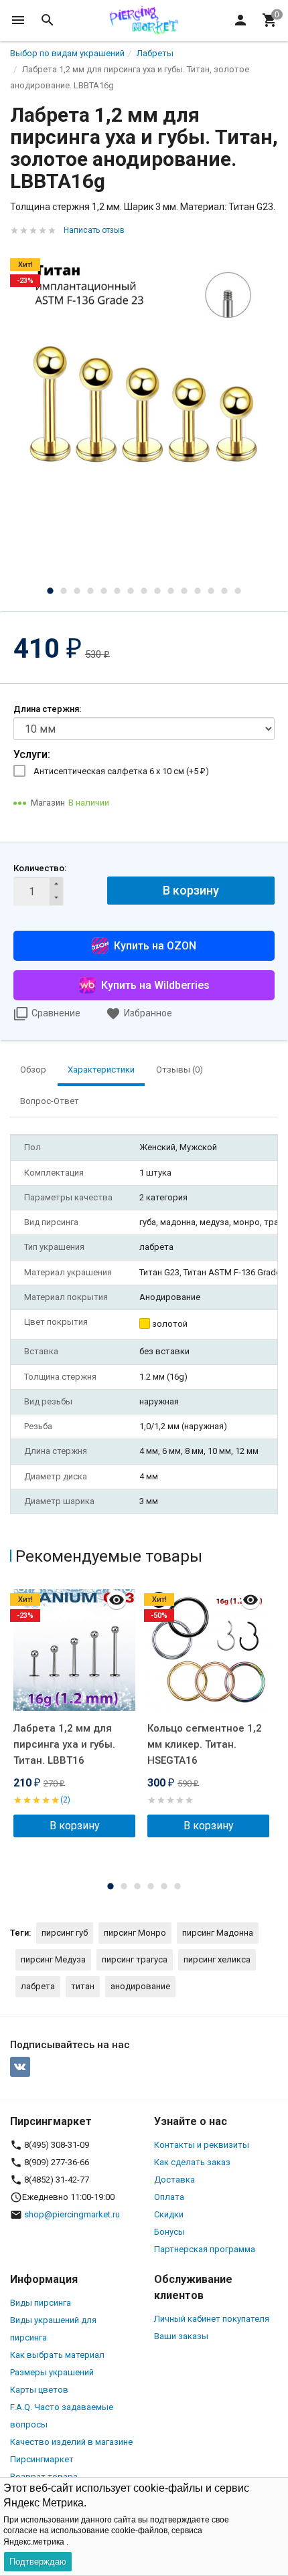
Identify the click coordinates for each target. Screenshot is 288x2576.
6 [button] (117, 591)
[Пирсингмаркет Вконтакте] (20, 2067)
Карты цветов (39, 2390)
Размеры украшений (52, 2372)
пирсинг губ (65, 1933)
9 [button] (157, 591)
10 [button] (171, 591)
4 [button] (90, 591)
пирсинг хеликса (217, 1959)
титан (83, 1986)
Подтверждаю (38, 2562)
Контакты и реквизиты (202, 2145)
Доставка (174, 2180)
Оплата (169, 2197)
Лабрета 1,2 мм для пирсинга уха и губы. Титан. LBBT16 (64, 1744)
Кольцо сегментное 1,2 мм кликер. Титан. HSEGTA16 (205, 1744)
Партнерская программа (205, 2249)
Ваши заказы (181, 2336)
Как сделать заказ (192, 2162)
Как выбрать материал (57, 2355)
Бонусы (169, 2232)
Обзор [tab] (33, 1070)
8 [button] (144, 591)
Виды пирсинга (41, 2303)
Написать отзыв (94, 230)
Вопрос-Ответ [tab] (50, 1101)
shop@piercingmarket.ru (72, 2214)
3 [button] (77, 591)
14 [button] (224, 591)
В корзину (191, 890)
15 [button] (238, 591)
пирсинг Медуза (53, 1959)
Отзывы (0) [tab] (179, 1070)
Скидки (169, 2214)
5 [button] (104, 591)
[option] (144, 379)
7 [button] (131, 591)
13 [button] (211, 591)
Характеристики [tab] (101, 1070)
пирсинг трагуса (135, 1959)
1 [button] (50, 591)
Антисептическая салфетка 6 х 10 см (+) (121, 771)
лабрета (38, 1986)
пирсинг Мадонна (218, 1933)
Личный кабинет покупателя (212, 2319)
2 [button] (64, 591)
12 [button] (198, 591)
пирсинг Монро (135, 1933)
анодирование (140, 1986)
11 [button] (184, 591)
